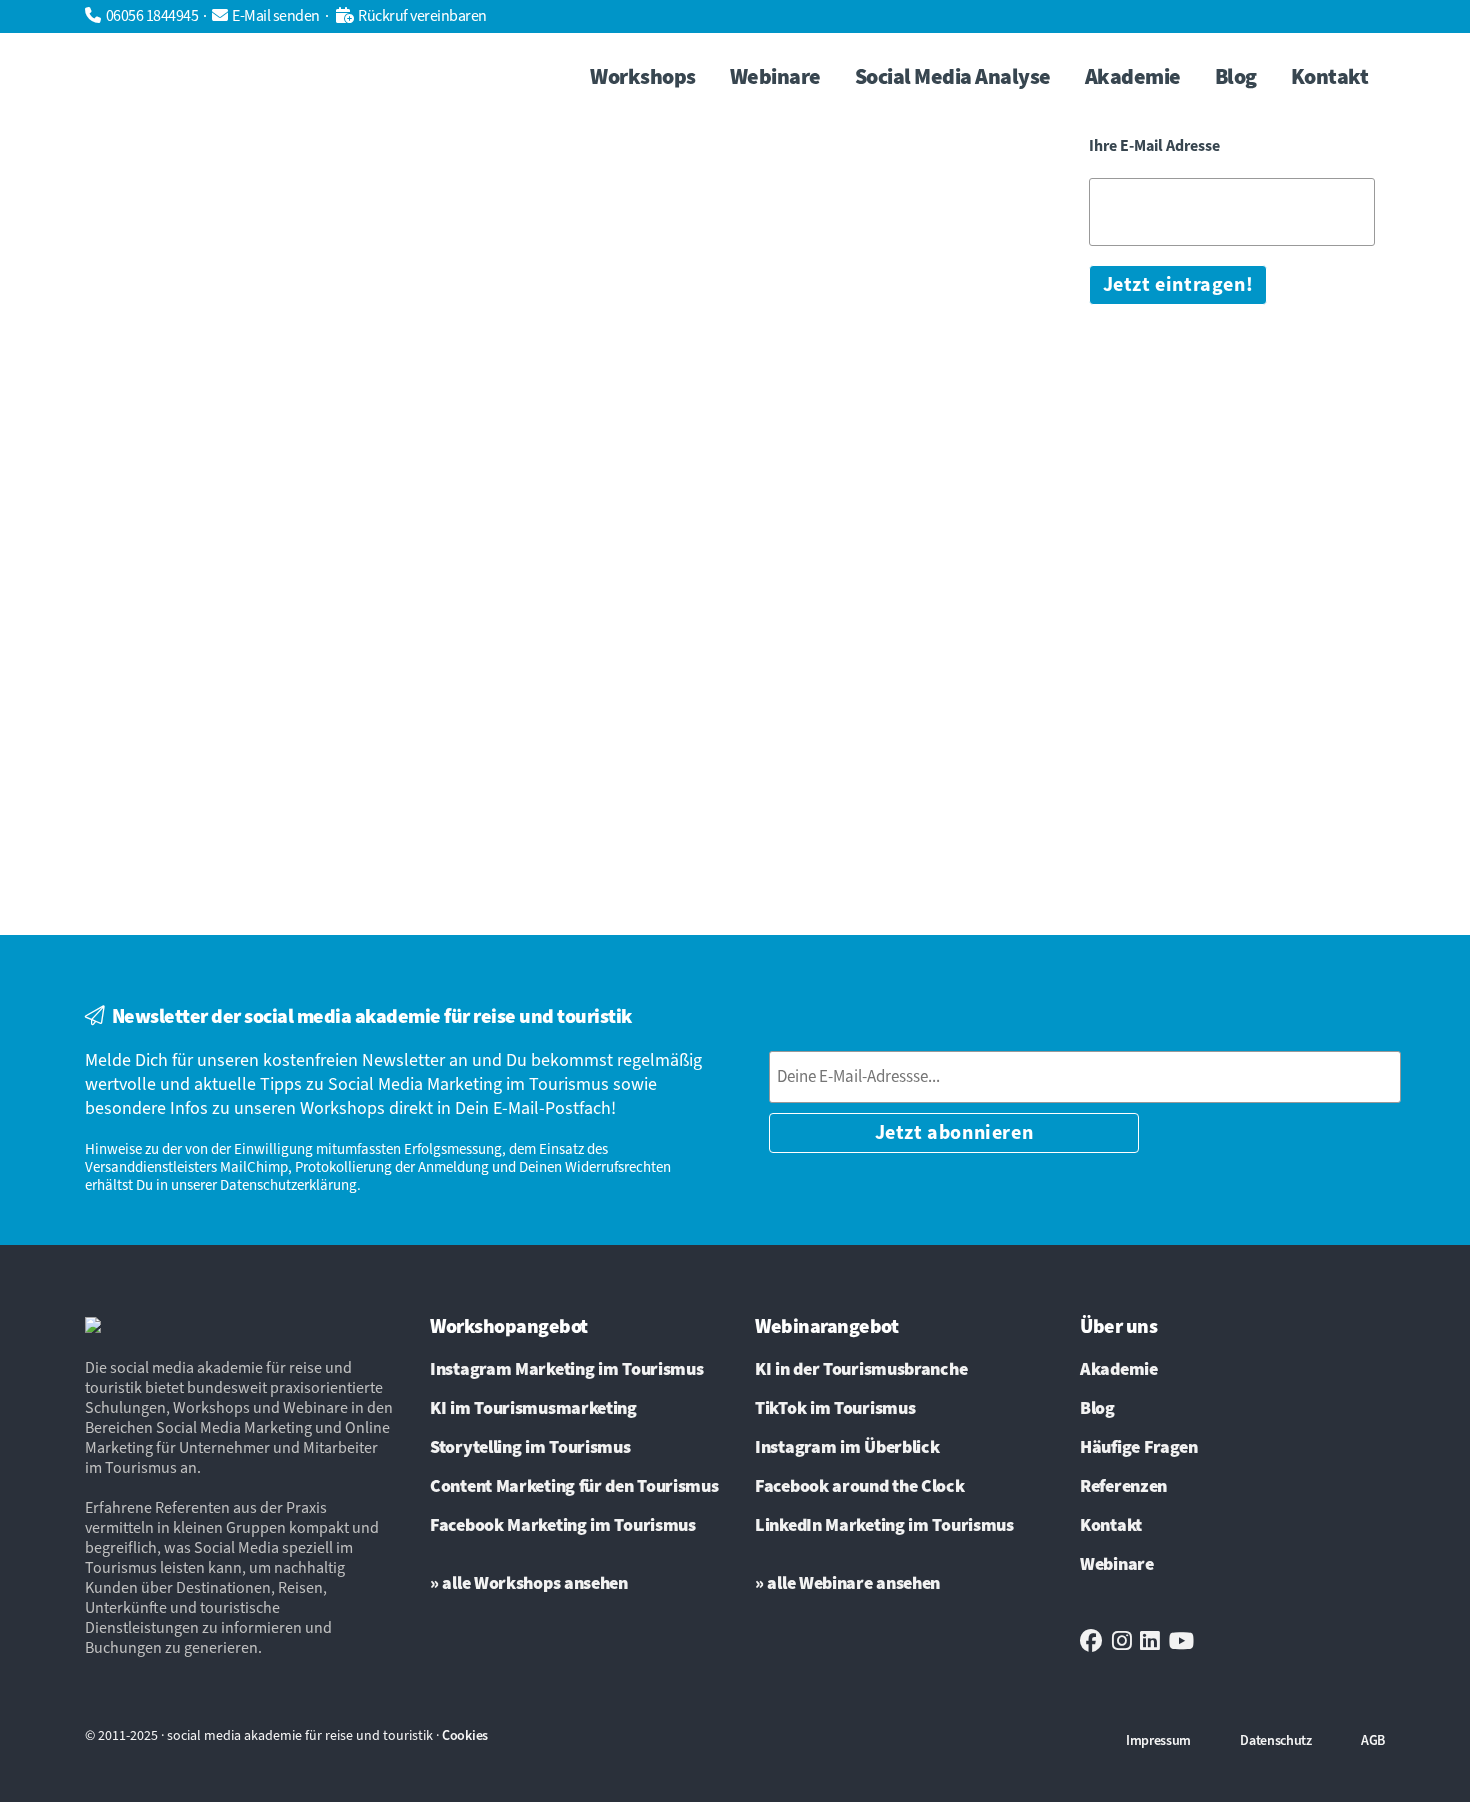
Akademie (1119, 1370)
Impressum (1158, 1741)
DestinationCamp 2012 (759, 519)
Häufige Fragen (1139, 1448)
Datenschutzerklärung (288, 1185)
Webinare (1117, 1565)
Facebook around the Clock (860, 1487)
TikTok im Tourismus (835, 1409)
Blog (1097, 1409)
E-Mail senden (276, 16)
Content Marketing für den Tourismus (574, 1487)
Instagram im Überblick (847, 1448)
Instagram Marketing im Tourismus (566, 1370)
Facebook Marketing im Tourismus (563, 1526)
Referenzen (1123, 1487)
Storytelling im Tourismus (530, 1448)
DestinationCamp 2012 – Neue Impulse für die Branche (766, 432)
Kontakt (1111, 1526)
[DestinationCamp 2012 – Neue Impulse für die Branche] (772, 226)
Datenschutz (1276, 1741)
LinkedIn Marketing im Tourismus (884, 1526)
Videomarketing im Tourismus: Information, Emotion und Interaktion (288, 425)
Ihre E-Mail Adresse (1154, 146)
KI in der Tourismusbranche (861, 1370)
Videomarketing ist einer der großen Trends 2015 (309, 501)
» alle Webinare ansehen (847, 1583)
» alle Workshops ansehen (529, 1583)
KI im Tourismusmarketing (533, 1409)
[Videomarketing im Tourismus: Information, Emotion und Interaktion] (314, 222)
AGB (1373, 1741)
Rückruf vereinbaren (422, 16)
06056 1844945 (152, 16)
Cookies (465, 1736)
